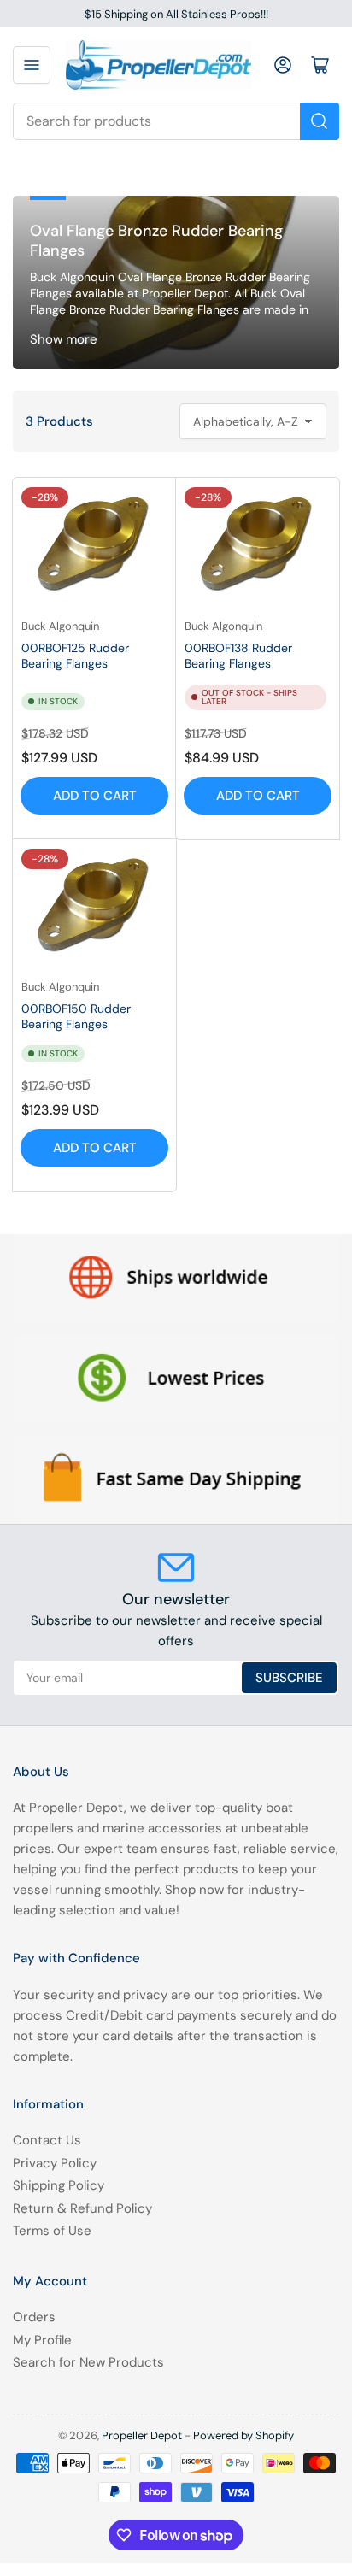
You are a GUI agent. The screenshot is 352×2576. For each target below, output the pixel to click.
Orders (34, 2317)
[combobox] (176, 121)
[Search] (320, 121)
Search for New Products (88, 2362)
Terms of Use (52, 2231)
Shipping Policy (59, 2185)
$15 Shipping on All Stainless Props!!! (176, 14)
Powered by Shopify (243, 2435)
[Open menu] (32, 65)
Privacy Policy (55, 2163)
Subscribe (289, 1678)
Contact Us (47, 2140)
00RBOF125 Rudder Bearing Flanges (75, 656)
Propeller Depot (142, 2435)
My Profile (42, 2340)
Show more (64, 339)
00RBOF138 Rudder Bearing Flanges (238, 656)
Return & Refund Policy (82, 2208)
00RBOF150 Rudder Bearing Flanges (76, 1016)
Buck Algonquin (60, 626)
